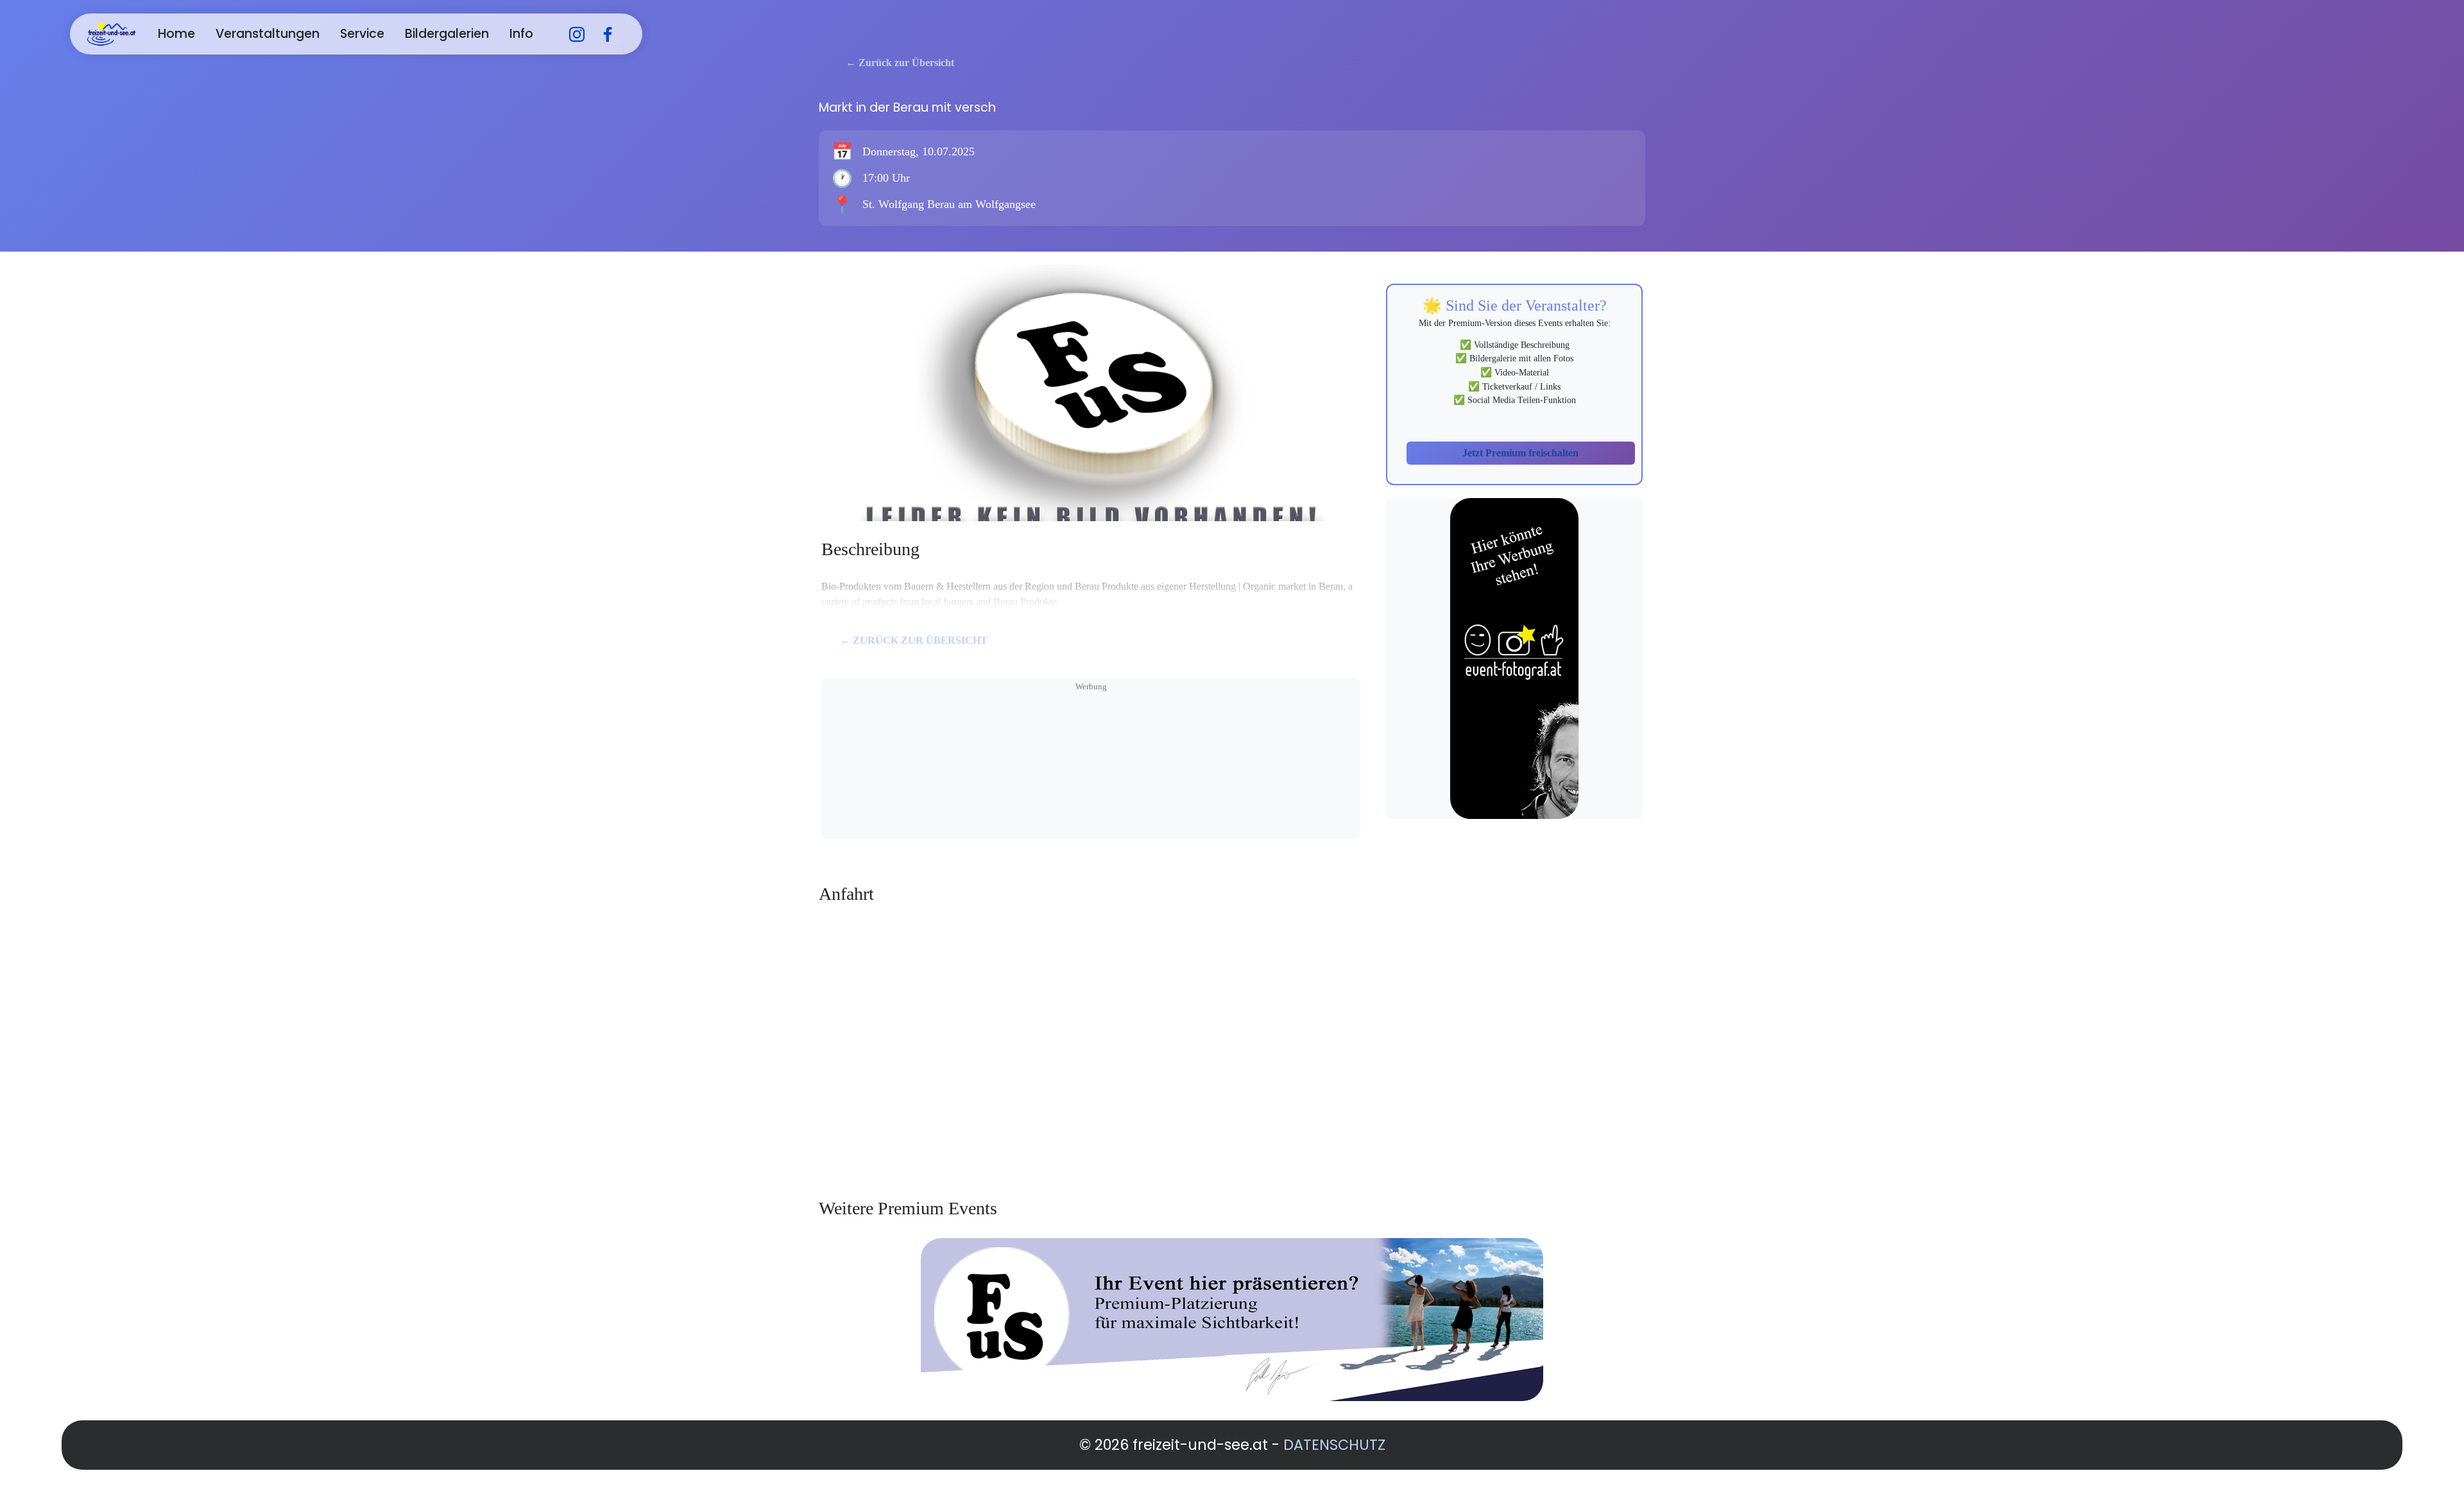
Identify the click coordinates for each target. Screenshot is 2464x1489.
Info (521, 34)
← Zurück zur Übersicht (900, 63)
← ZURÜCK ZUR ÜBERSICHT (914, 640)
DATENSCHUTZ (1334, 1445)
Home (176, 34)
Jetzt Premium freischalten (1520, 453)
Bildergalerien (447, 34)
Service (362, 34)
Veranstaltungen (268, 34)
